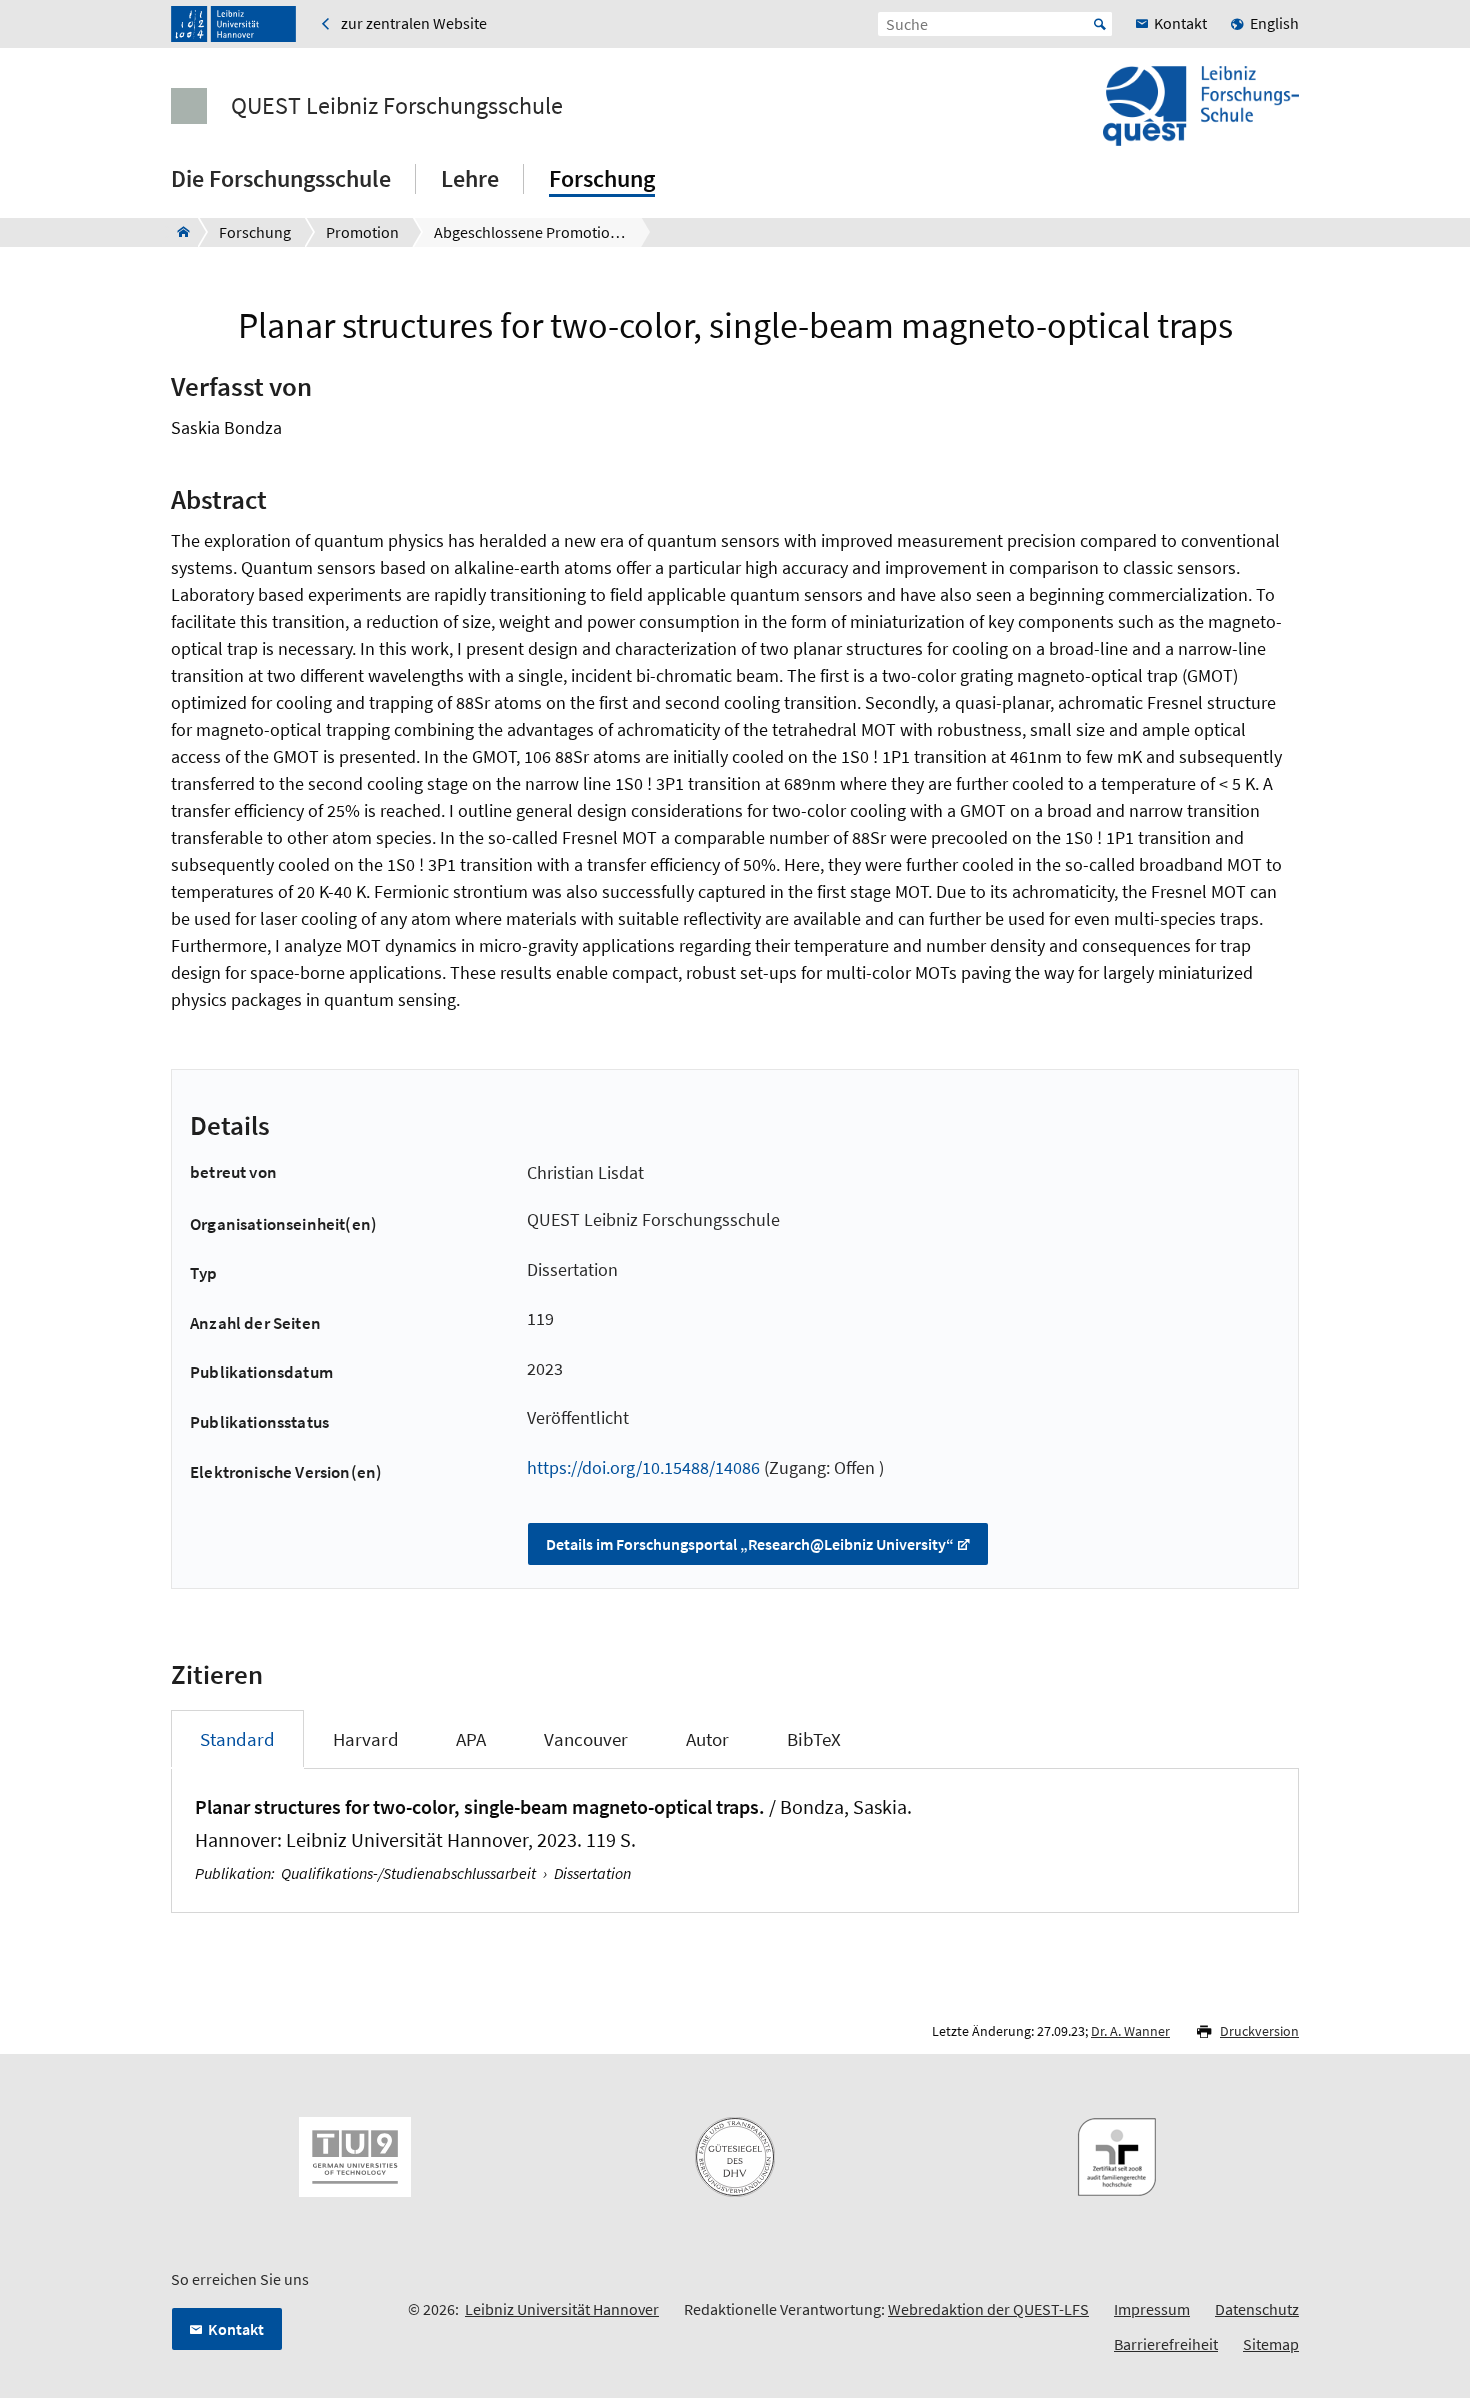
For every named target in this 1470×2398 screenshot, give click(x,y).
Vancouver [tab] (586, 1739)
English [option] (1274, 23)
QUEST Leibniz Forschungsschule (397, 106)
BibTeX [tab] (814, 1739)
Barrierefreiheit (1166, 2344)
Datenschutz (1257, 2309)
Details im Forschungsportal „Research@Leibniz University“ (750, 1544)
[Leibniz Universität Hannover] (233, 24)
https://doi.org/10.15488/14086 (643, 1467)
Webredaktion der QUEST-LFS (988, 2309)
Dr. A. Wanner (1130, 2031)
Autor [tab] (707, 1739)
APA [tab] (471, 1739)
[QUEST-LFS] (177, 232)
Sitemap (1271, 2344)
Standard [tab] (237, 1739)
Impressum (1152, 2309)
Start (1100, 24)
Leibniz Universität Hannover (562, 2309)
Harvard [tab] (366, 1739)
